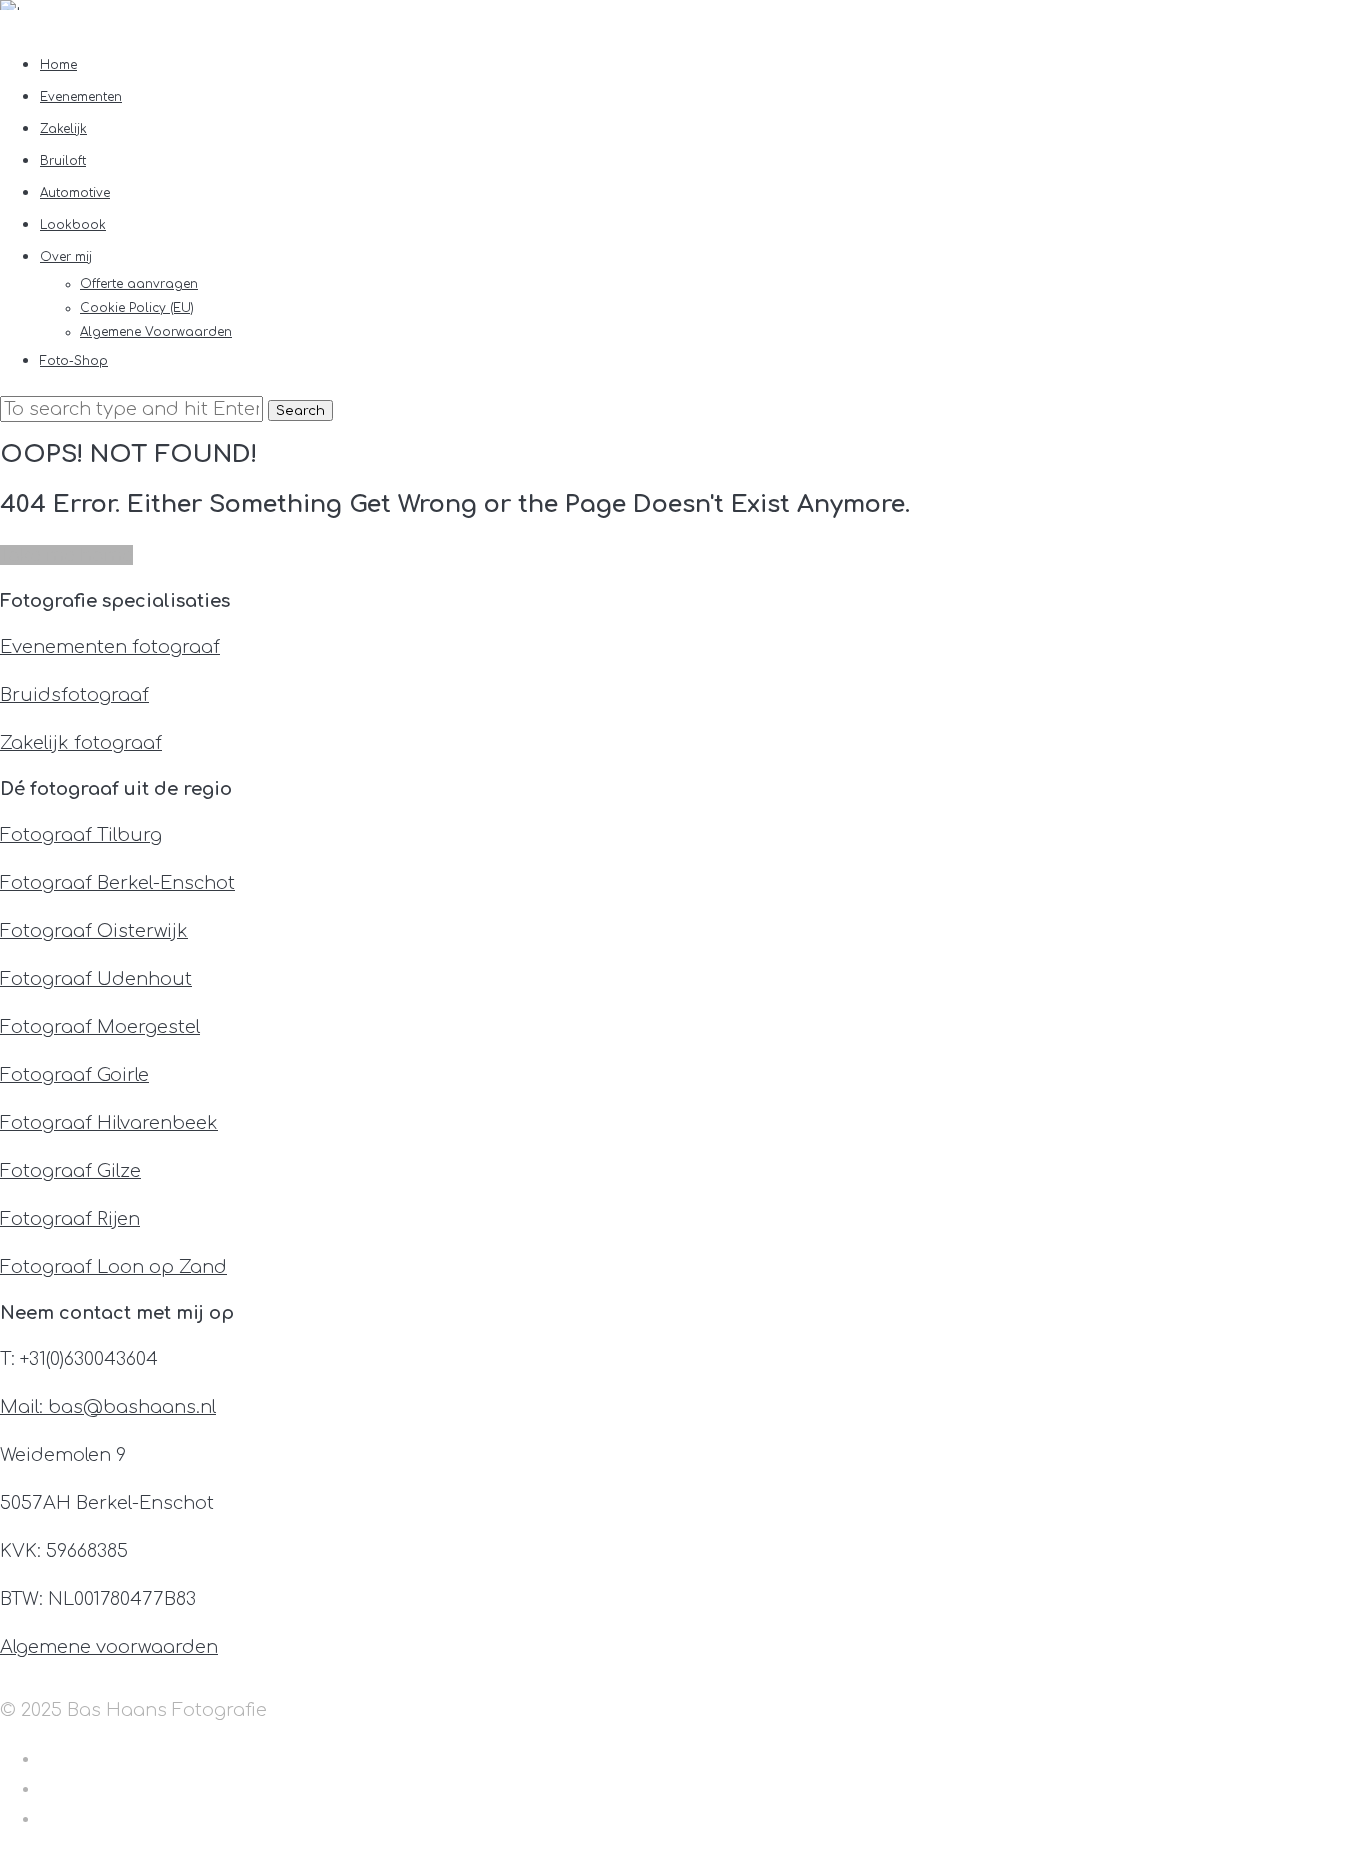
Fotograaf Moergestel (100, 1027)
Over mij (66, 257)
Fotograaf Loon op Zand (113, 1267)
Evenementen (81, 97)
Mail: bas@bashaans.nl (108, 1407)
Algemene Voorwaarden (156, 332)
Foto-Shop (74, 361)
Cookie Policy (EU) (137, 308)
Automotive (75, 193)
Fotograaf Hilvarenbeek (109, 1123)
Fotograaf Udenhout (96, 979)
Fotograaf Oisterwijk (94, 931)
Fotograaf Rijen (70, 1219)
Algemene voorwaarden (109, 1647)
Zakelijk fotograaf (81, 743)
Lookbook (73, 225)
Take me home (66, 555)
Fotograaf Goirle (74, 1075)
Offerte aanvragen (139, 284)
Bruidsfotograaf (74, 695)
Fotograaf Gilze (70, 1171)
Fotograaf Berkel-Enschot (117, 883)
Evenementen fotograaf (110, 647)
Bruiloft (63, 161)
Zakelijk (63, 129)
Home (58, 65)
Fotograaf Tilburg (81, 835)
